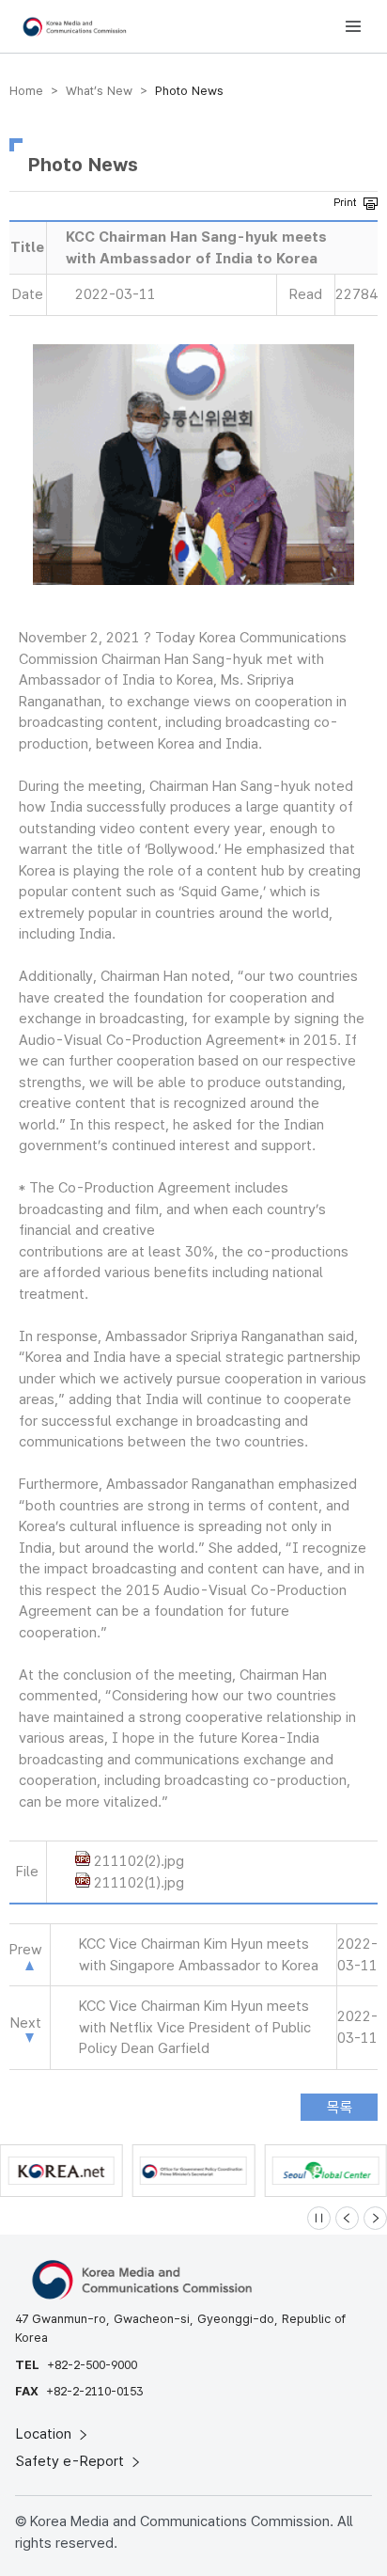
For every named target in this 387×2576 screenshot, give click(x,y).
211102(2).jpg (139, 1861)
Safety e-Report (72, 2461)
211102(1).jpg (139, 1883)
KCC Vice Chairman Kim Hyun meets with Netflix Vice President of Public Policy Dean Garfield (195, 2027)
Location (46, 2434)
